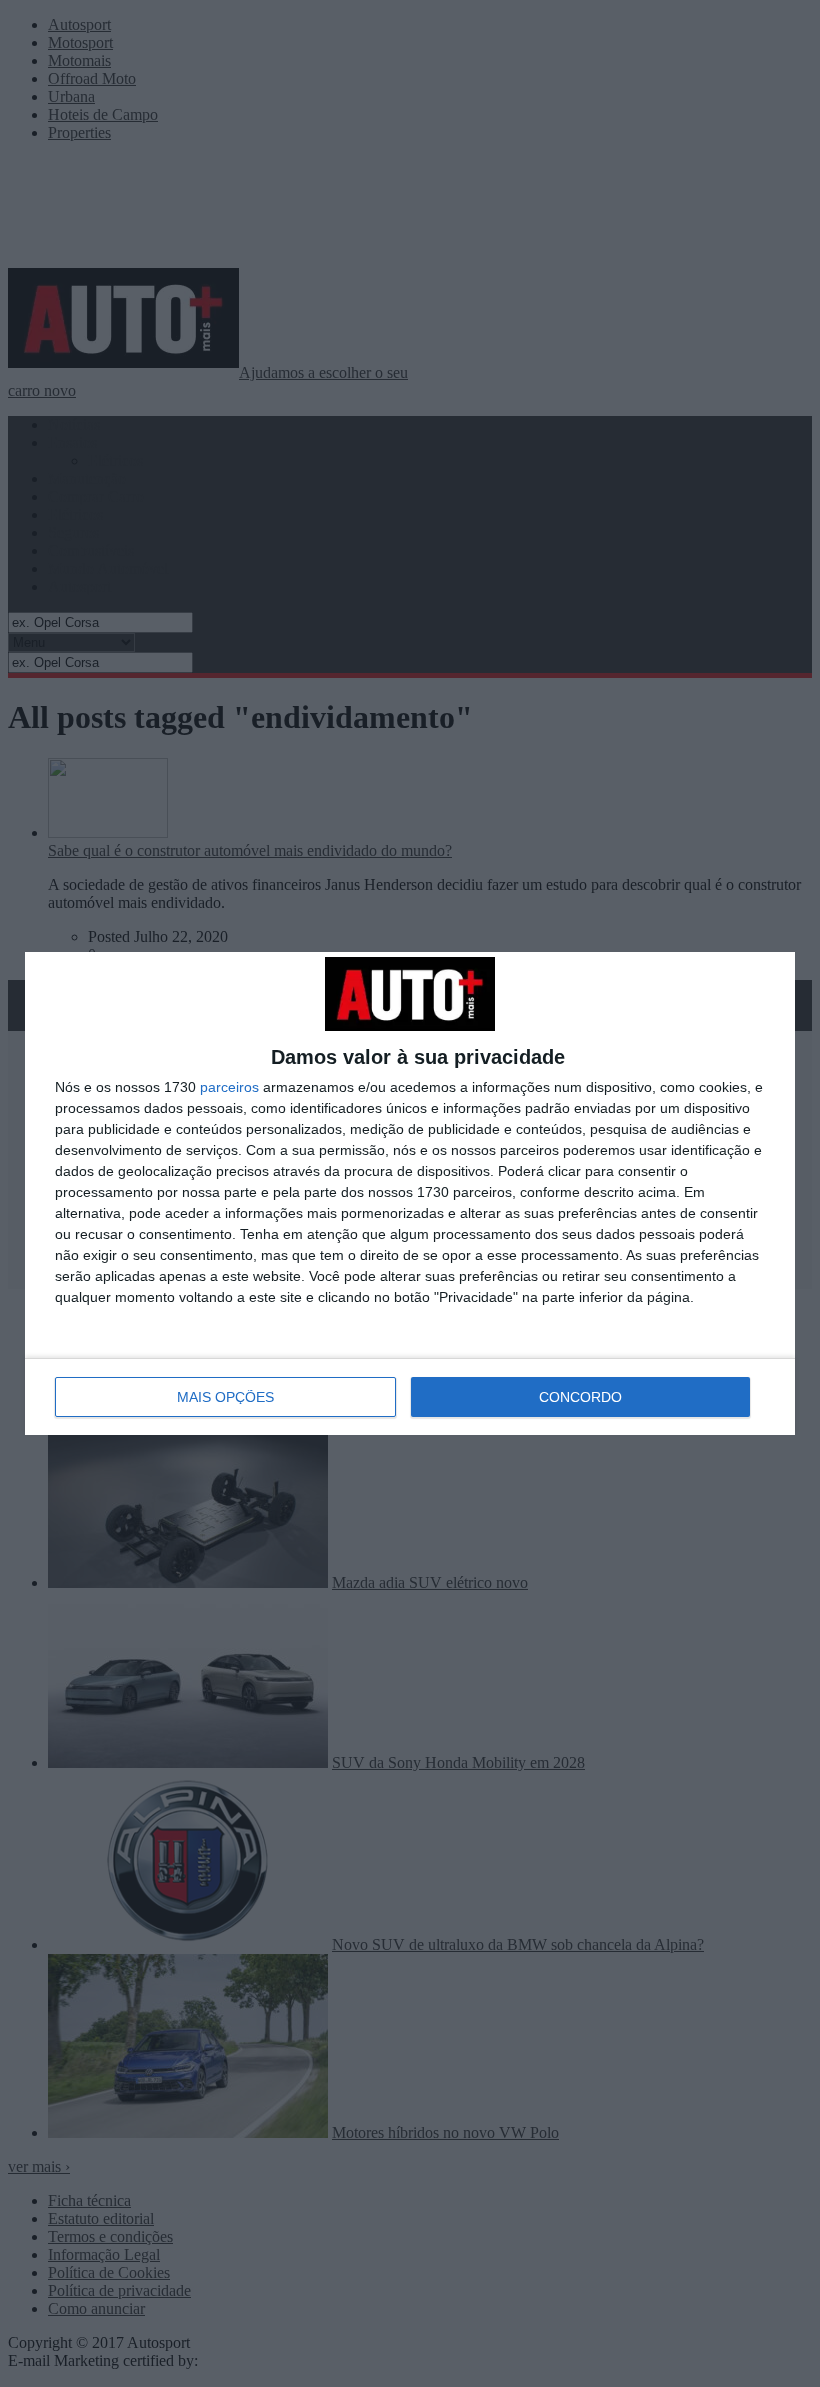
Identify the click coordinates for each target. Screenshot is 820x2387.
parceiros (229, 1087)
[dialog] (410, 1193)
